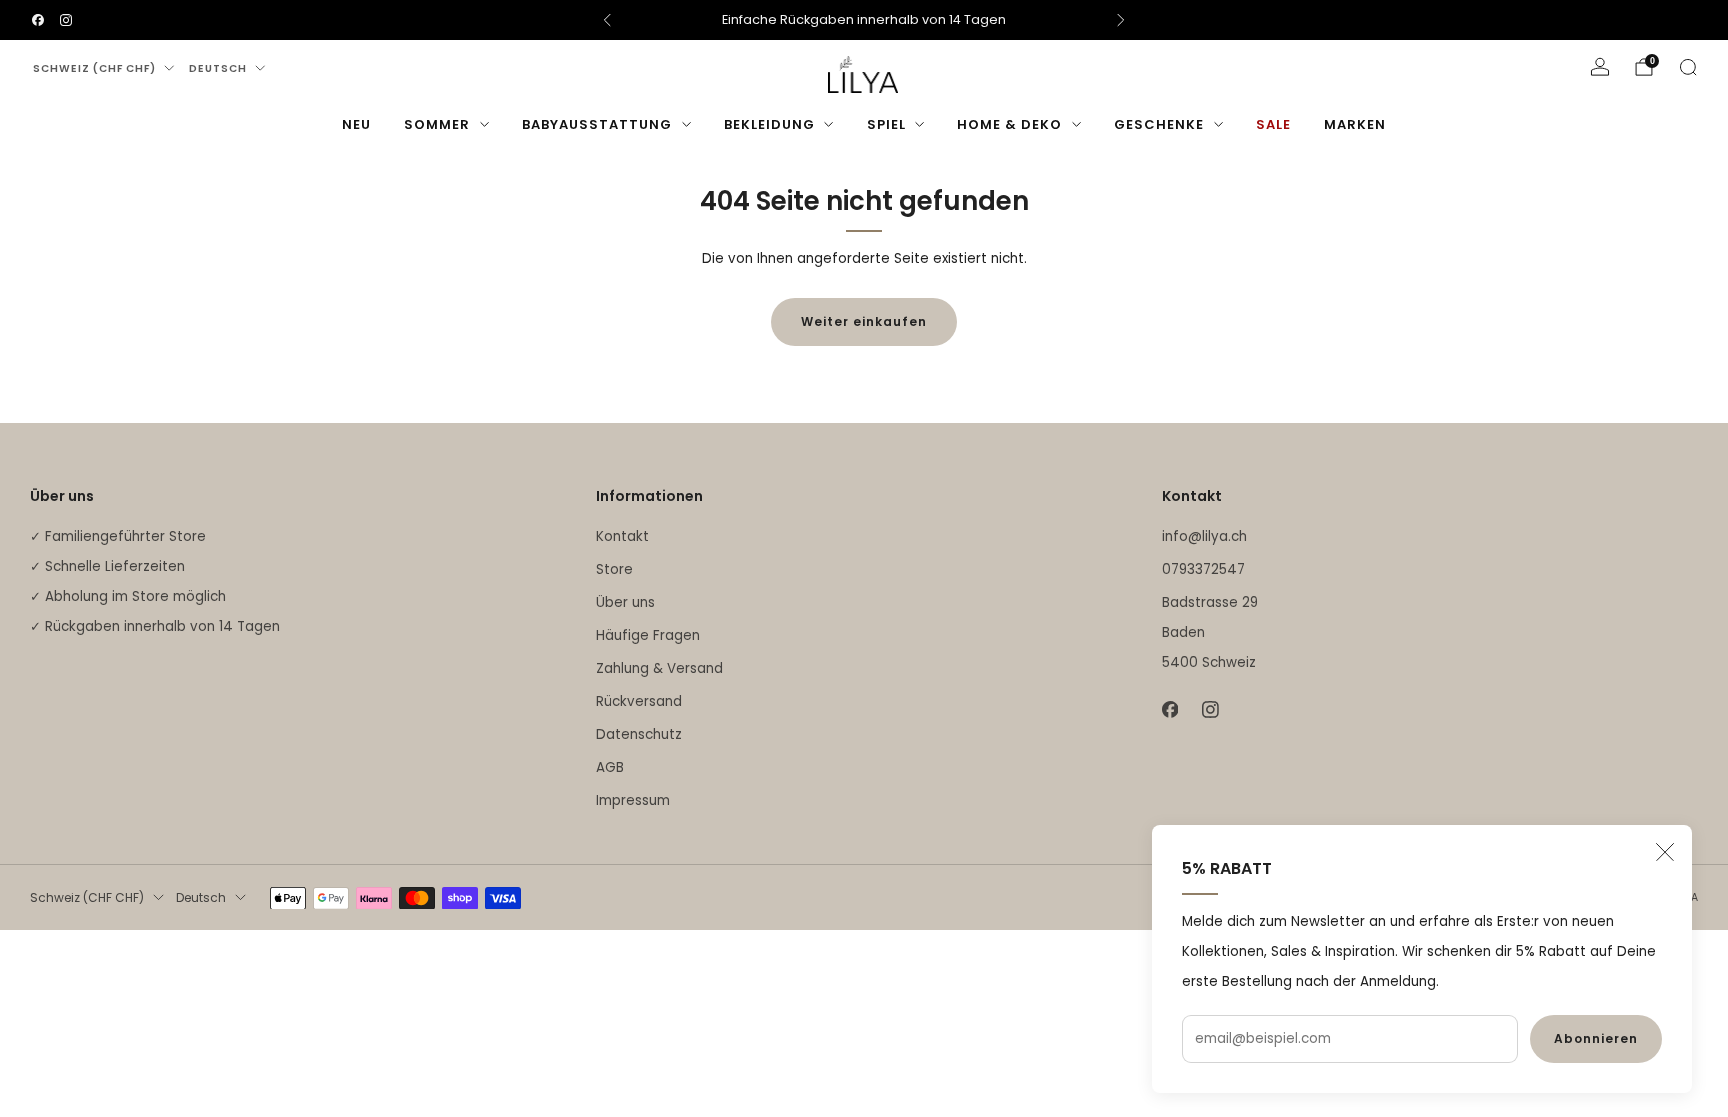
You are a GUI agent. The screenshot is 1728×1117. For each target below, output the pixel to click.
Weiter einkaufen (864, 321)
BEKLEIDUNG (769, 124)
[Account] (1600, 67)
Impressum (633, 800)
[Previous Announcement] (607, 20)
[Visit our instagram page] (66, 20)
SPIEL (886, 124)
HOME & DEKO (1009, 124)
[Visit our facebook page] (38, 20)
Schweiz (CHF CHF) (94, 68)
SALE (1273, 124)
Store (614, 569)
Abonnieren (1596, 1038)
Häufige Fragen (648, 635)
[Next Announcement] (1121, 20)
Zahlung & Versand (659, 668)
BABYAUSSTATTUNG (597, 124)
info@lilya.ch (1204, 536)
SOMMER (437, 124)
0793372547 (1203, 569)
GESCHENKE (1159, 124)
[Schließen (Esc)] (1665, 852)
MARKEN (1355, 124)
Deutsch (218, 68)
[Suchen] (1688, 67)
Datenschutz (639, 734)
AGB (610, 767)
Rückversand (639, 701)
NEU (356, 124)
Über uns (625, 602)
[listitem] (864, 20)
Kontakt (622, 536)
